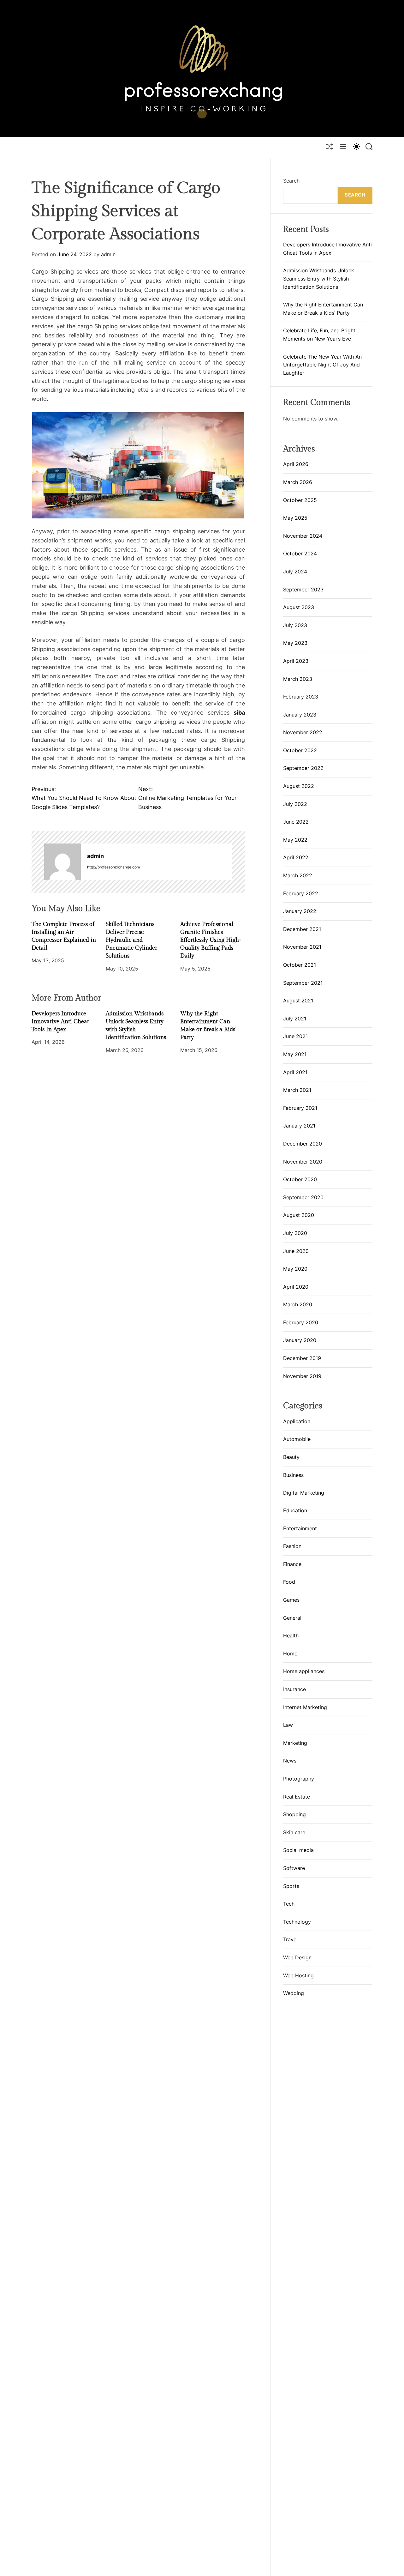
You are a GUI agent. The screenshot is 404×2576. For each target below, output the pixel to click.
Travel (290, 1940)
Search (291, 181)
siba (239, 713)
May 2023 (295, 643)
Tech (289, 1904)
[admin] (62, 862)
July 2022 (295, 804)
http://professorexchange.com (113, 867)
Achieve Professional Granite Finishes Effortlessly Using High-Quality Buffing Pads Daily (211, 940)
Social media (298, 1850)
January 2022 (300, 911)
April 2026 (296, 464)
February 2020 (301, 1322)
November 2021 (302, 947)
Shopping (294, 1815)
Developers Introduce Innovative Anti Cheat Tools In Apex (60, 1022)
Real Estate (297, 1797)
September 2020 (303, 1197)
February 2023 (301, 697)
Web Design (297, 1958)
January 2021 (299, 1126)
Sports (291, 1886)
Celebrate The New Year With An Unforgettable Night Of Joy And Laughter (322, 365)
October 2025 (300, 500)
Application (297, 1421)
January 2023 (300, 715)
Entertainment (300, 1528)
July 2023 (295, 625)
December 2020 (303, 1144)
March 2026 (298, 482)
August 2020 (299, 1215)
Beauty (291, 1457)
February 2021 (300, 1108)
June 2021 (295, 1036)
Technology (297, 1922)
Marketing (295, 1743)
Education (295, 1511)
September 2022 (303, 768)
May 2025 (295, 518)
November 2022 (303, 732)
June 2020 (296, 1251)
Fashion (292, 1546)
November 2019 (302, 1376)
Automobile (297, 1439)
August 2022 (299, 786)
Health (291, 1636)
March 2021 (297, 1090)
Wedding (294, 1993)
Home (290, 1654)
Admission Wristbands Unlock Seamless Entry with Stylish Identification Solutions (319, 278)
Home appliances (304, 1672)
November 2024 (303, 536)
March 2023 (298, 679)
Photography (299, 1779)
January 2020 (300, 1340)
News (290, 1761)
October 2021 (300, 965)
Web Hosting (298, 1975)
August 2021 (298, 1001)
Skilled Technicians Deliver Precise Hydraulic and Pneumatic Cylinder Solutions (131, 940)
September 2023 (303, 590)
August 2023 (299, 607)
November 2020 (303, 1162)
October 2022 (300, 750)
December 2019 (302, 1358)
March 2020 (298, 1304)
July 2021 (295, 1019)
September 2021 (303, 983)
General (292, 1618)
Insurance (294, 1690)
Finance (292, 1564)
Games (291, 1600)
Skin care (294, 1833)
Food (289, 1582)
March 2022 (298, 875)
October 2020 (300, 1179)
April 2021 (295, 1072)
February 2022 (301, 893)
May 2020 (295, 1269)
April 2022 (296, 857)
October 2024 (300, 553)
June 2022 (296, 822)
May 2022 (295, 840)
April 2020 (296, 1287)
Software (294, 1868)
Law (288, 1725)
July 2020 (295, 1233)
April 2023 (296, 661)
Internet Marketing (305, 1707)
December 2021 (302, 929)
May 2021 (295, 1054)
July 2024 (295, 571)
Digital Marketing (304, 1493)
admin (108, 255)
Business (293, 1475)
